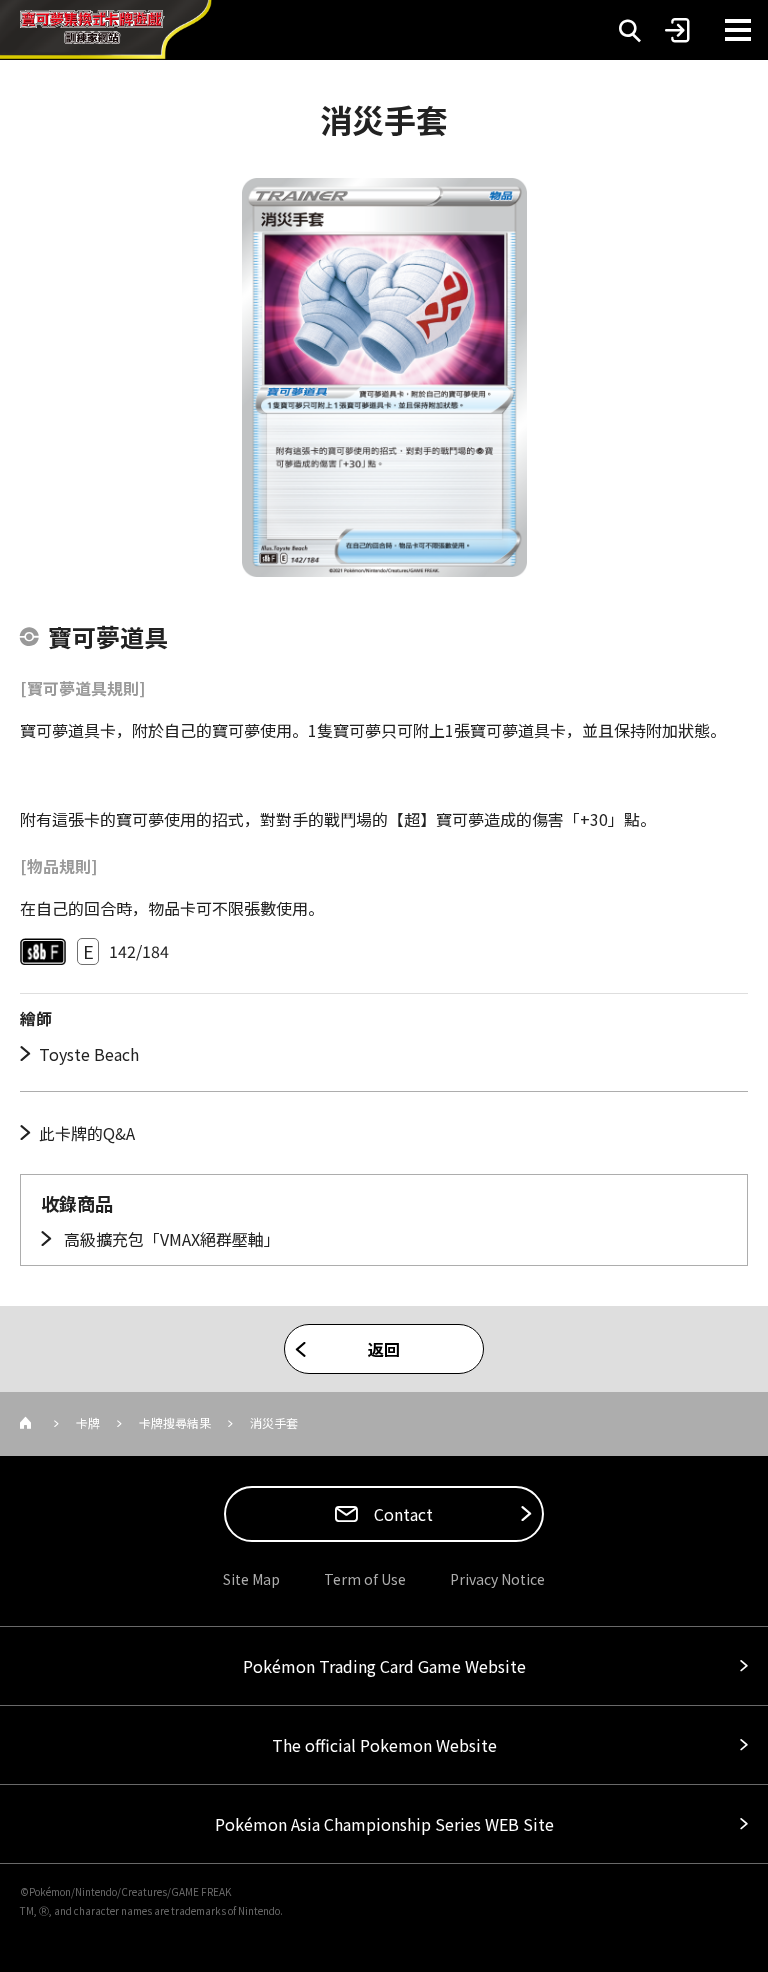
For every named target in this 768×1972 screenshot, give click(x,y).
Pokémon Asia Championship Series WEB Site (384, 1824)
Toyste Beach (89, 1054)
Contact (401, 1514)
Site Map (251, 1579)
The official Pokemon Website (384, 1745)
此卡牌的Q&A (87, 1133)
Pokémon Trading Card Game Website (384, 1666)
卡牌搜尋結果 (175, 1422)
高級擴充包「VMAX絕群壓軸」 (170, 1239)
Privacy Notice (497, 1579)
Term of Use (365, 1579)
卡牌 (88, 1422)
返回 (384, 1349)
